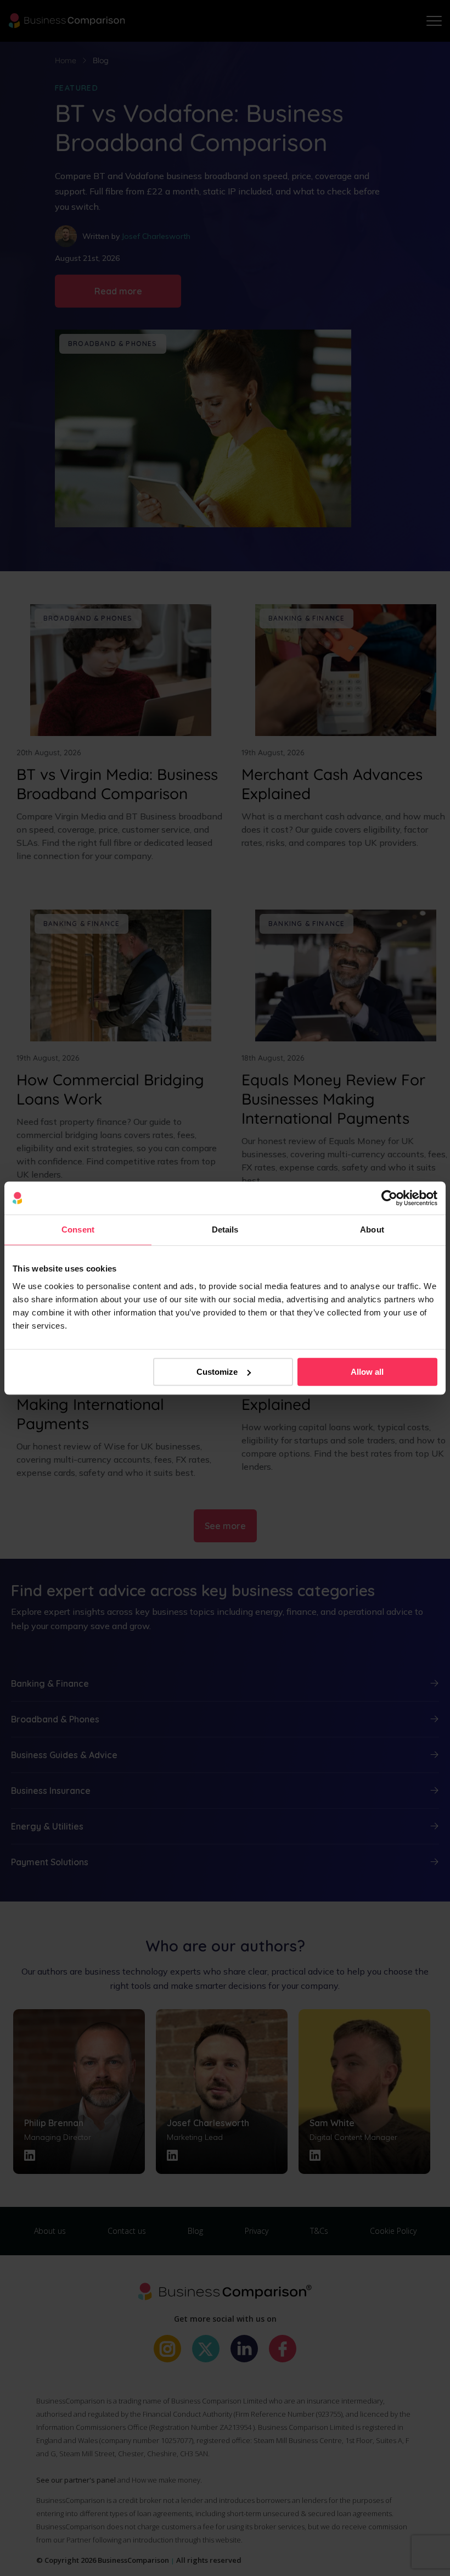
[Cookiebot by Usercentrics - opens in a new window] (389, 1198)
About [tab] (372, 1230)
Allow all (367, 1372)
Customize (217, 1372)
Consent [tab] (78, 1230)
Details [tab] (225, 1230)
